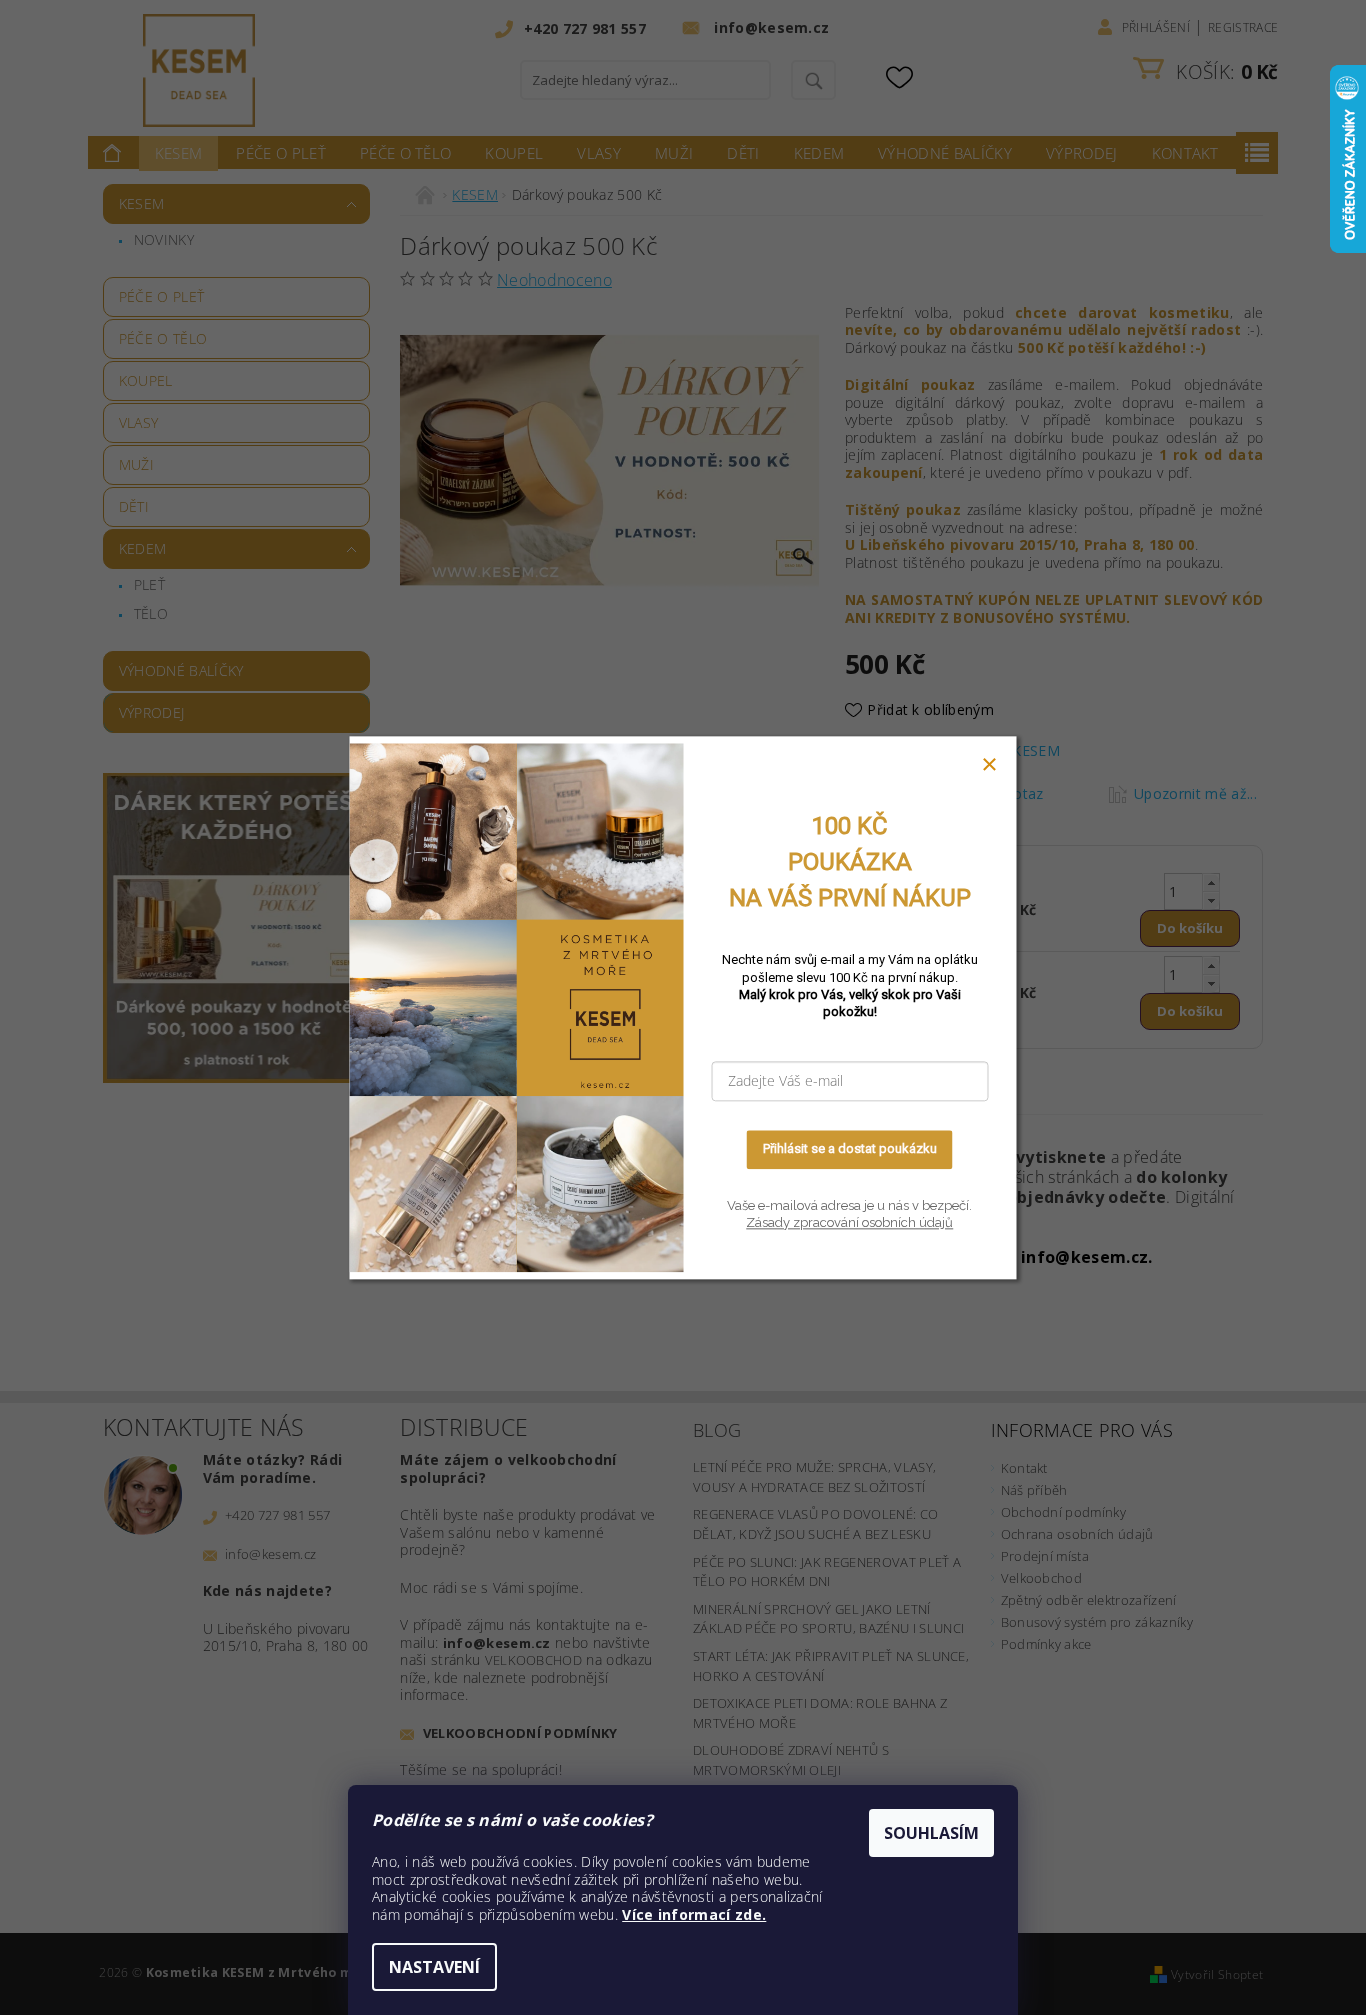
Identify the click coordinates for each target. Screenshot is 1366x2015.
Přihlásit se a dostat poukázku (850, 1149)
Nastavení (434, 1967)
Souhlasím (931, 1833)
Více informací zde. (694, 1914)
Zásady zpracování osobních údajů (849, 1223)
